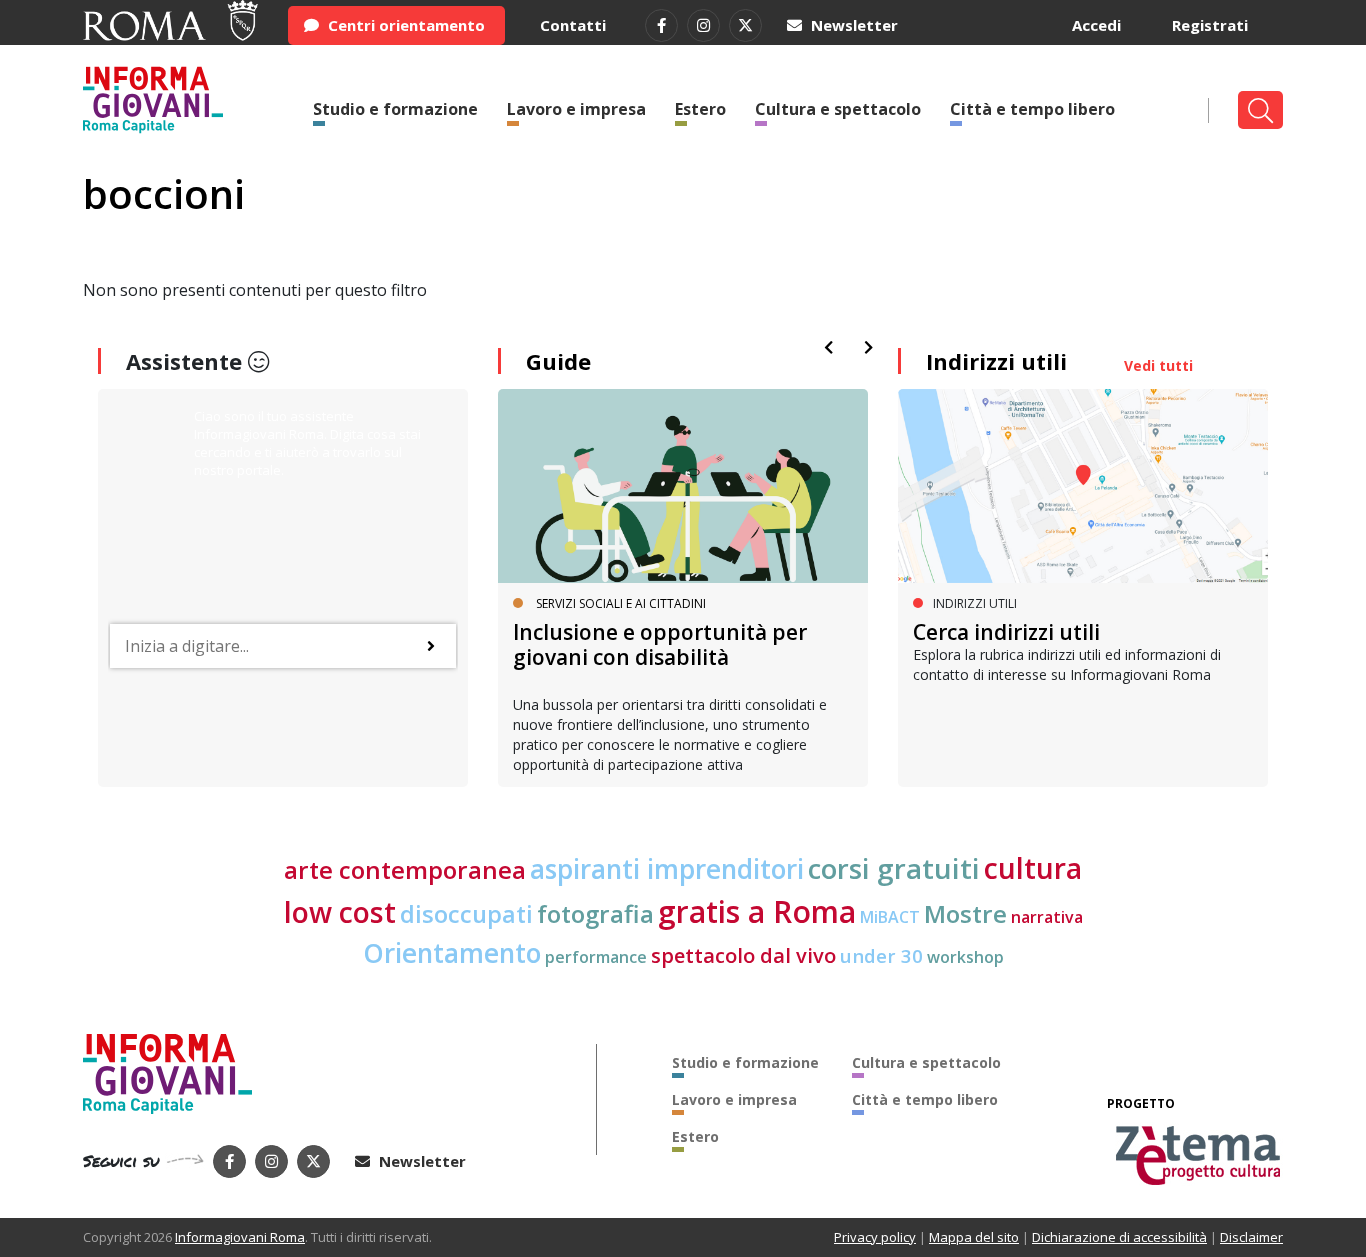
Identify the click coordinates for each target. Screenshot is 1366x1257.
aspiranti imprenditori (667, 869)
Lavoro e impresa (576, 109)
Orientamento (452, 953)
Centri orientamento (404, 25)
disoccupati (466, 914)
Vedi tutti (1158, 365)
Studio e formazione (395, 109)
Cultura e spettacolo (838, 109)
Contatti (573, 25)
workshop (965, 957)
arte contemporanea (405, 869)
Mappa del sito (974, 1237)
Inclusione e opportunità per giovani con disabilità (660, 644)
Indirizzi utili (996, 361)
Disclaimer (1251, 1237)
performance (596, 957)
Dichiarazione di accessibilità (1119, 1237)
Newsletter (852, 25)
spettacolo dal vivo (743, 955)
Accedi (1096, 25)
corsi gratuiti (894, 868)
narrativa (1047, 917)
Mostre (965, 913)
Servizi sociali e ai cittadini (621, 603)
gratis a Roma (757, 911)
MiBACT (890, 917)
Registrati (1210, 25)
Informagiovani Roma (240, 1237)
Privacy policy (875, 1237)
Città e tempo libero (1032, 109)
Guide (558, 361)
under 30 (881, 955)
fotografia (595, 913)
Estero (700, 109)
